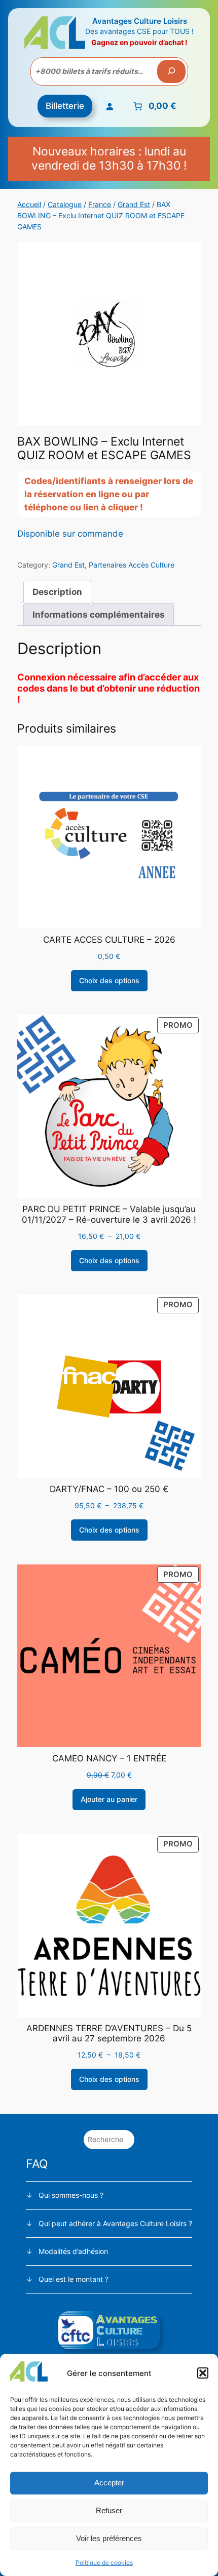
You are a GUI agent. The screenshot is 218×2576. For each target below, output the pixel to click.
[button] (203, 2373)
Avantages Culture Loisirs (140, 21)
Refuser (109, 2510)
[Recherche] (171, 71)
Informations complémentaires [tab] (99, 615)
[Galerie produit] (109, 334)
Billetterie (65, 106)
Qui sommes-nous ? (71, 2195)
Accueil (29, 204)
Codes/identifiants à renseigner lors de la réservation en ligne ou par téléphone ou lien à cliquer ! (109, 494)
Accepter (109, 2483)
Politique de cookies (104, 2563)
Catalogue (65, 204)
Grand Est (134, 204)
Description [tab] (57, 592)
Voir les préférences (109, 2538)
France (100, 204)
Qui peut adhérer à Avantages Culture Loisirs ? (115, 2223)
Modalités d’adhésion (73, 2251)
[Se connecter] (110, 106)
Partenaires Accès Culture (132, 565)
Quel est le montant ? (74, 2279)
